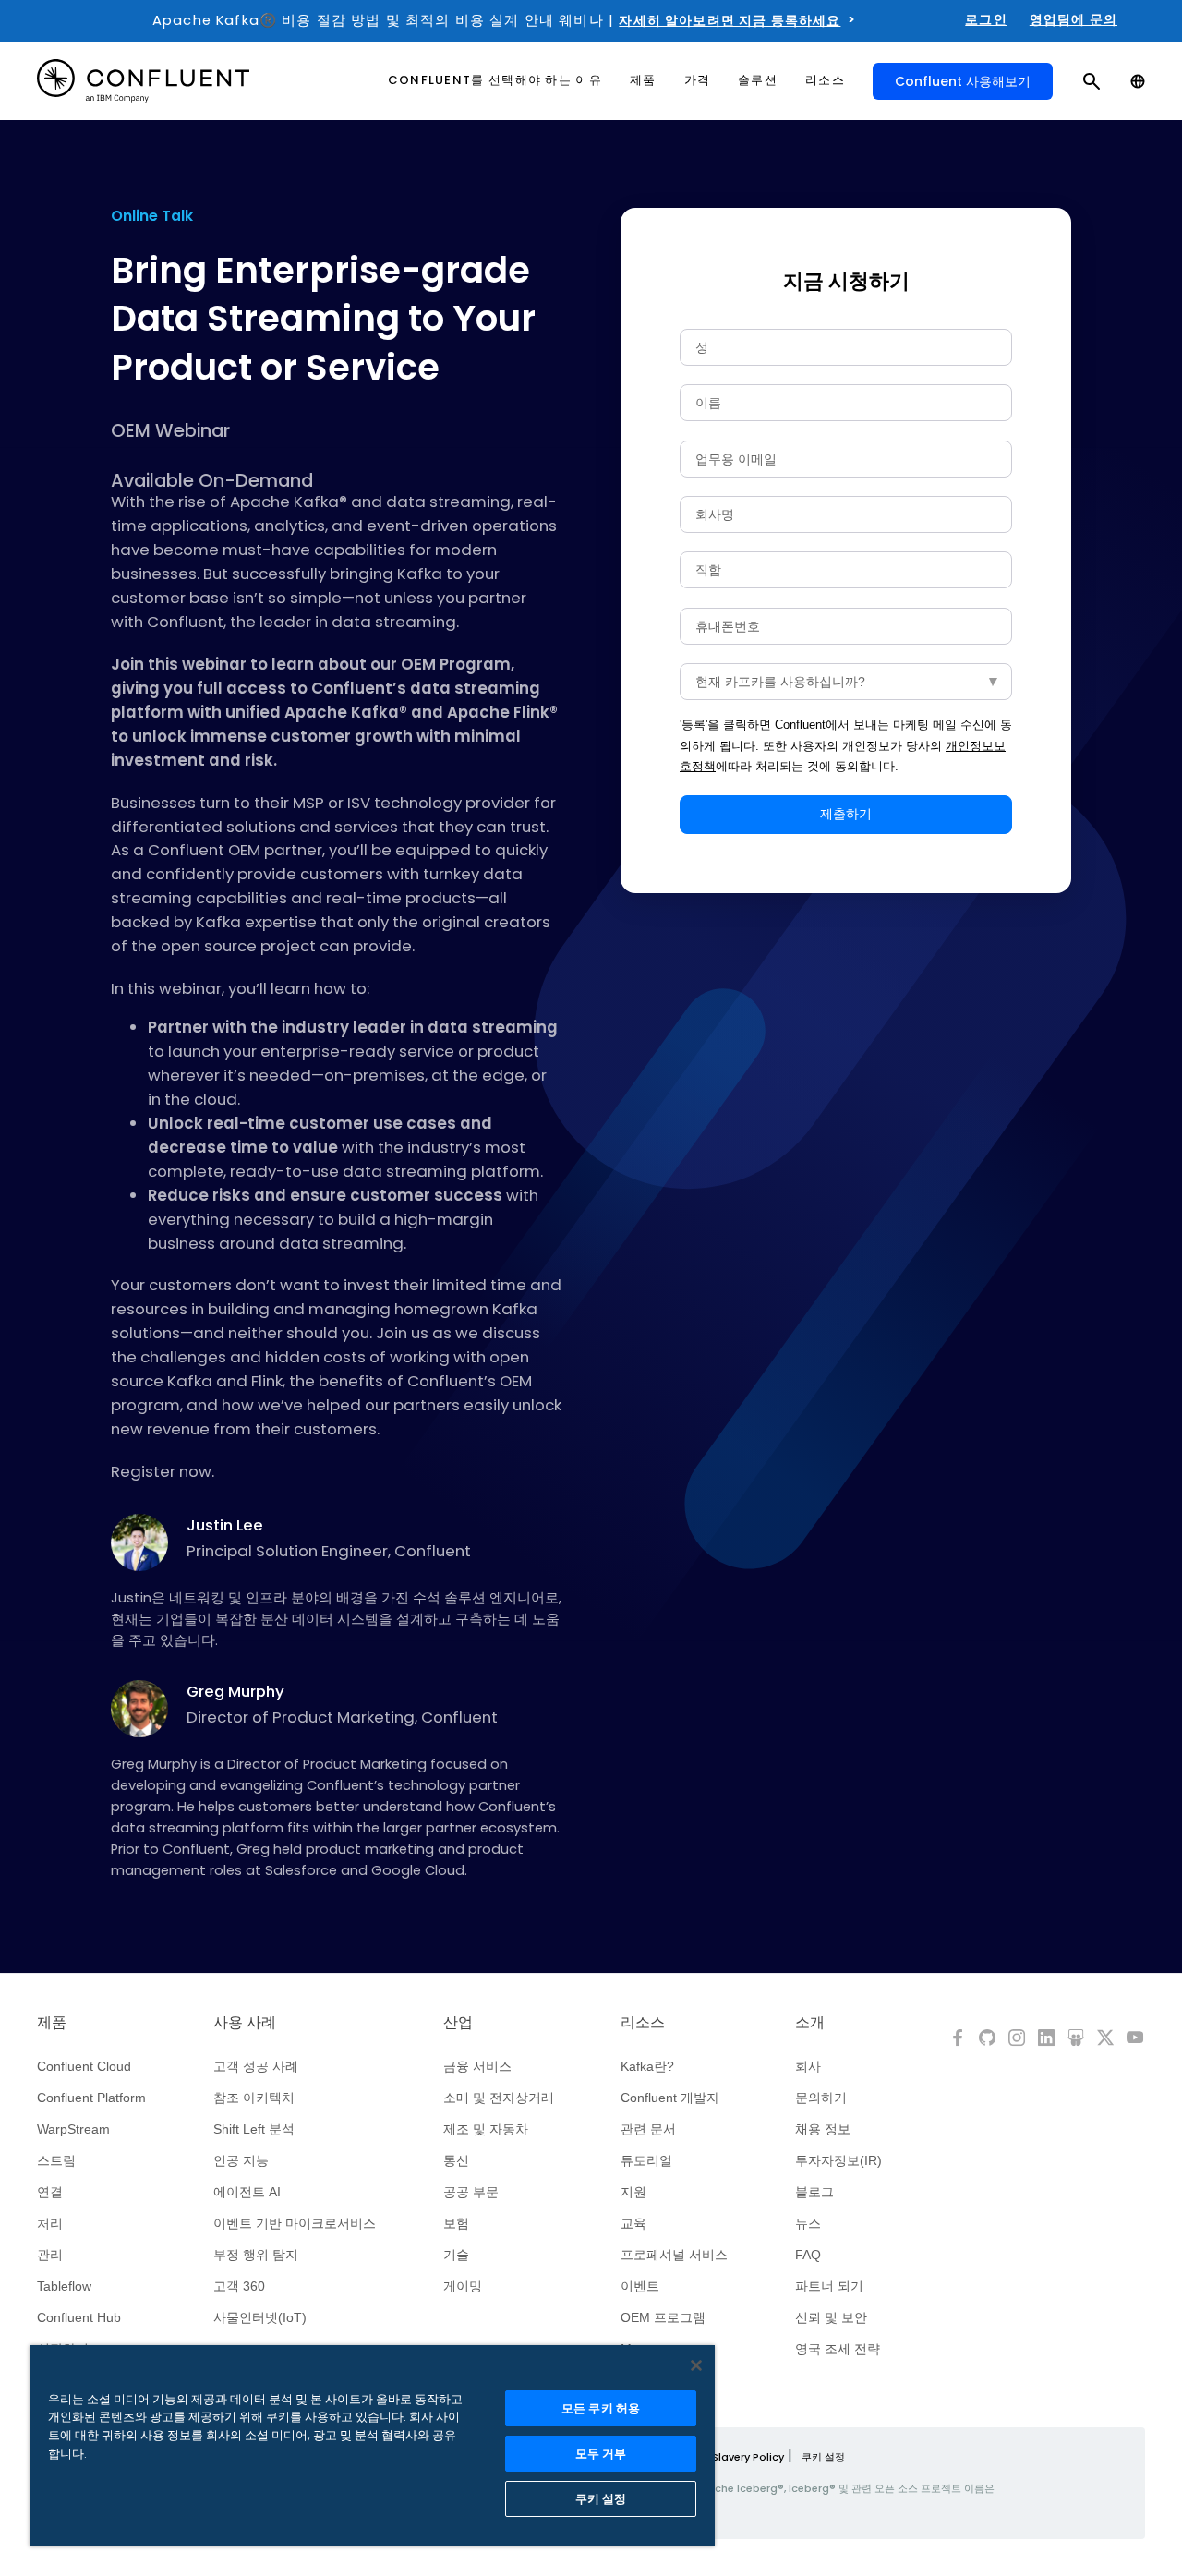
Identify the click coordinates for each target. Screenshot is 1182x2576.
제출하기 (846, 814)
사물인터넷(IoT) (260, 2317)
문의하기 (821, 2098)
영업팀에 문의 (1073, 19)
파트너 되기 (829, 2286)
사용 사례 (245, 2023)
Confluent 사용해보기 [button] (963, 81)
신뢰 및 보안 (831, 2317)
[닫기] (696, 2365)
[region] (372, 2446)
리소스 (643, 2023)
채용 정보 (823, 2129)
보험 (456, 2223)
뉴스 (808, 2223)
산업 (458, 2023)
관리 (50, 2255)
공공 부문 (471, 2192)
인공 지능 (241, 2160)
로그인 (986, 19)
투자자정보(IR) (838, 2160)
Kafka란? (647, 2066)
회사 (808, 2066)
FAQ (808, 2255)
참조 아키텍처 (254, 2098)
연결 (50, 2192)
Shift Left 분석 (254, 2129)
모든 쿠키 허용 (601, 2408)
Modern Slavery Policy (726, 2457)
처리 (50, 2223)
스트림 (56, 2160)
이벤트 (640, 2286)
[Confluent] (143, 81)
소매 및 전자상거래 (499, 2098)
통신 (456, 2160)
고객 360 (239, 2286)
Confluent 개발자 (670, 2098)
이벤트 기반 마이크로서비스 (295, 2223)
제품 (52, 2023)
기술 (456, 2255)
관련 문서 (648, 2129)
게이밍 (463, 2286)
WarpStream (73, 2129)
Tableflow (64, 2286)
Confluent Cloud (84, 2066)
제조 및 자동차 (486, 2129)
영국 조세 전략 (838, 2349)
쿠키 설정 (823, 2457)
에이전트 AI (247, 2192)
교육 (633, 2223)
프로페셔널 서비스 (674, 2255)
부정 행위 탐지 (256, 2255)
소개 (810, 2023)
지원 (633, 2192)
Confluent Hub (79, 2317)
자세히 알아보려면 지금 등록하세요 (730, 20)
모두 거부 (601, 2454)
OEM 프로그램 (663, 2317)
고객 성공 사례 (256, 2066)
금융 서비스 (477, 2066)
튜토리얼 (646, 2160)
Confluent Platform (91, 2098)
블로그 (814, 2192)
